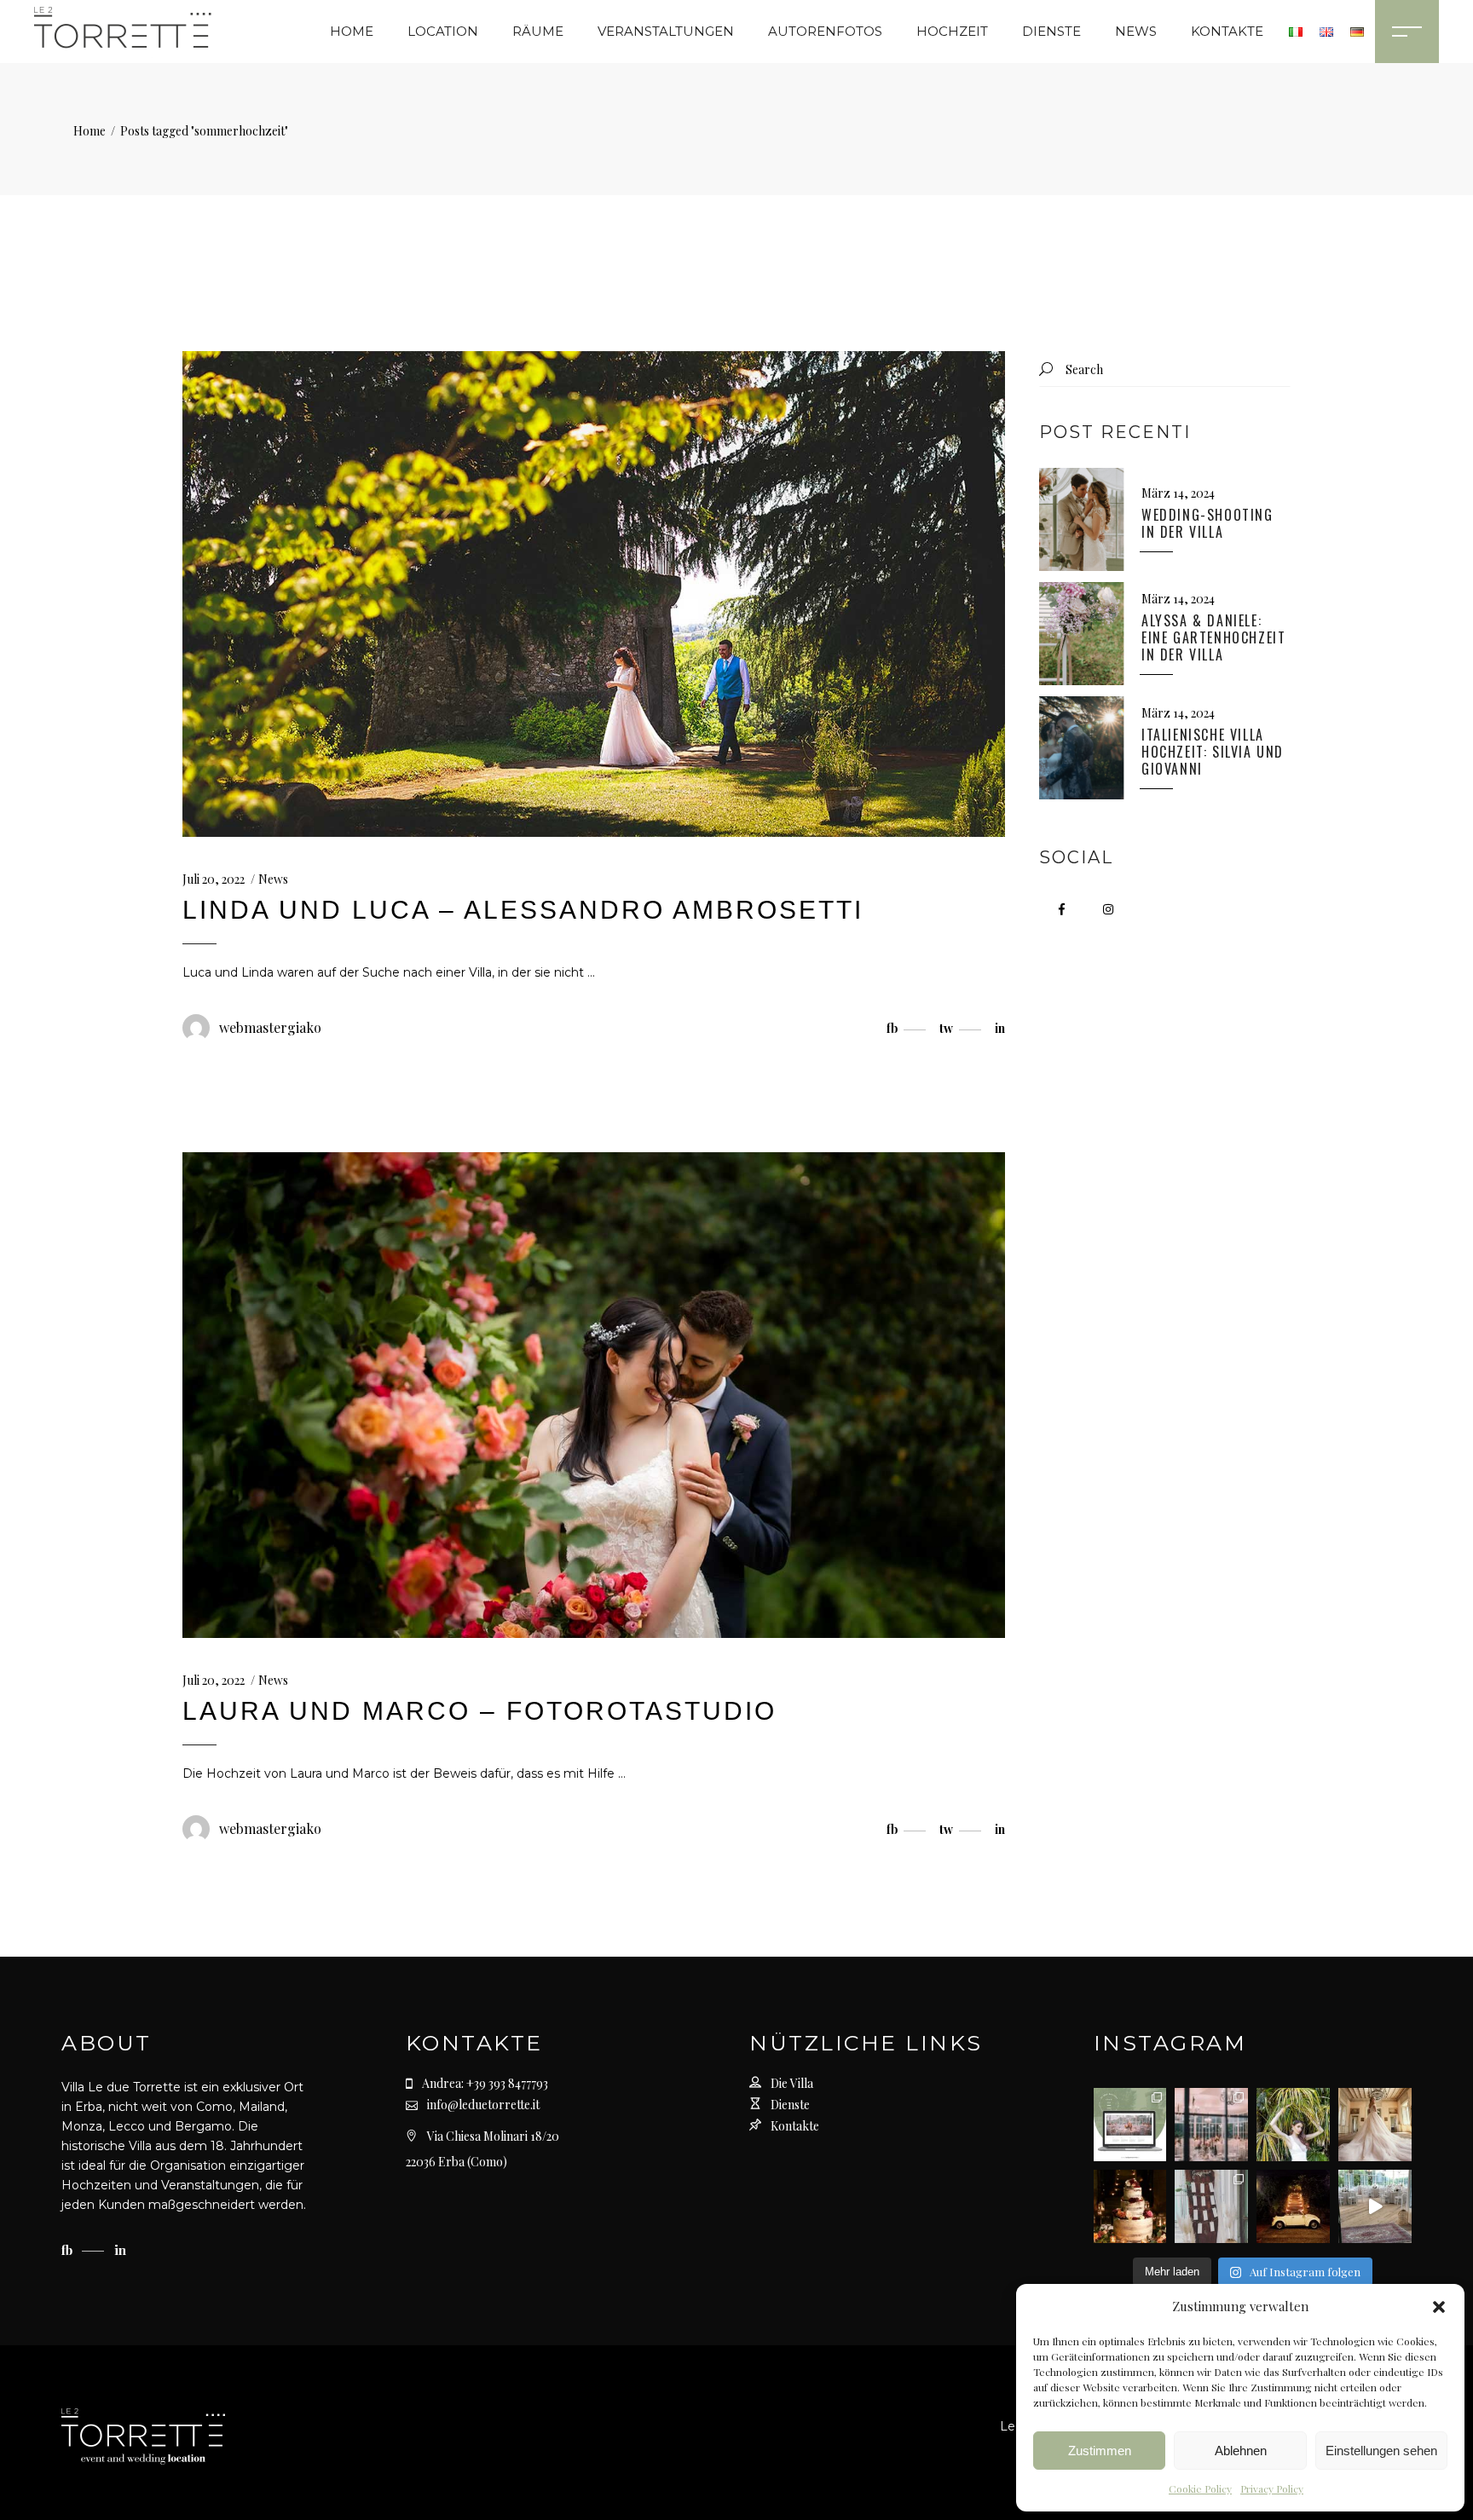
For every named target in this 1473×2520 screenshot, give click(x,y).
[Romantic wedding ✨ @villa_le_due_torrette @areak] (1375, 2206)
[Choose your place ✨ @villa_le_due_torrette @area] (1211, 2206)
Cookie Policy (1200, 2488)
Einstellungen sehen (1381, 2451)
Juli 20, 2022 (214, 879)
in (120, 2250)
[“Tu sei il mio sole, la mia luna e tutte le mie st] (1293, 2206)
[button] (1439, 2307)
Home (90, 131)
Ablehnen (1241, 2451)
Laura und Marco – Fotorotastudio (479, 1711)
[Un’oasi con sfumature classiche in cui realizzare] (1293, 2125)
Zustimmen (1100, 2451)
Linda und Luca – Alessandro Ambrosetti (523, 910)
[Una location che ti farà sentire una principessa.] (1375, 2125)
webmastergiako (270, 1027)
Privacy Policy (1272, 2488)
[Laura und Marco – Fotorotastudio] (594, 1395)
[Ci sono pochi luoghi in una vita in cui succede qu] (1211, 2125)
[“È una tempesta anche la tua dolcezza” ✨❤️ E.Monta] (1130, 2206)
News (273, 879)
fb (69, 2250)
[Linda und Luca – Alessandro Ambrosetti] (594, 594)
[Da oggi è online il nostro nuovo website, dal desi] (1130, 2125)
